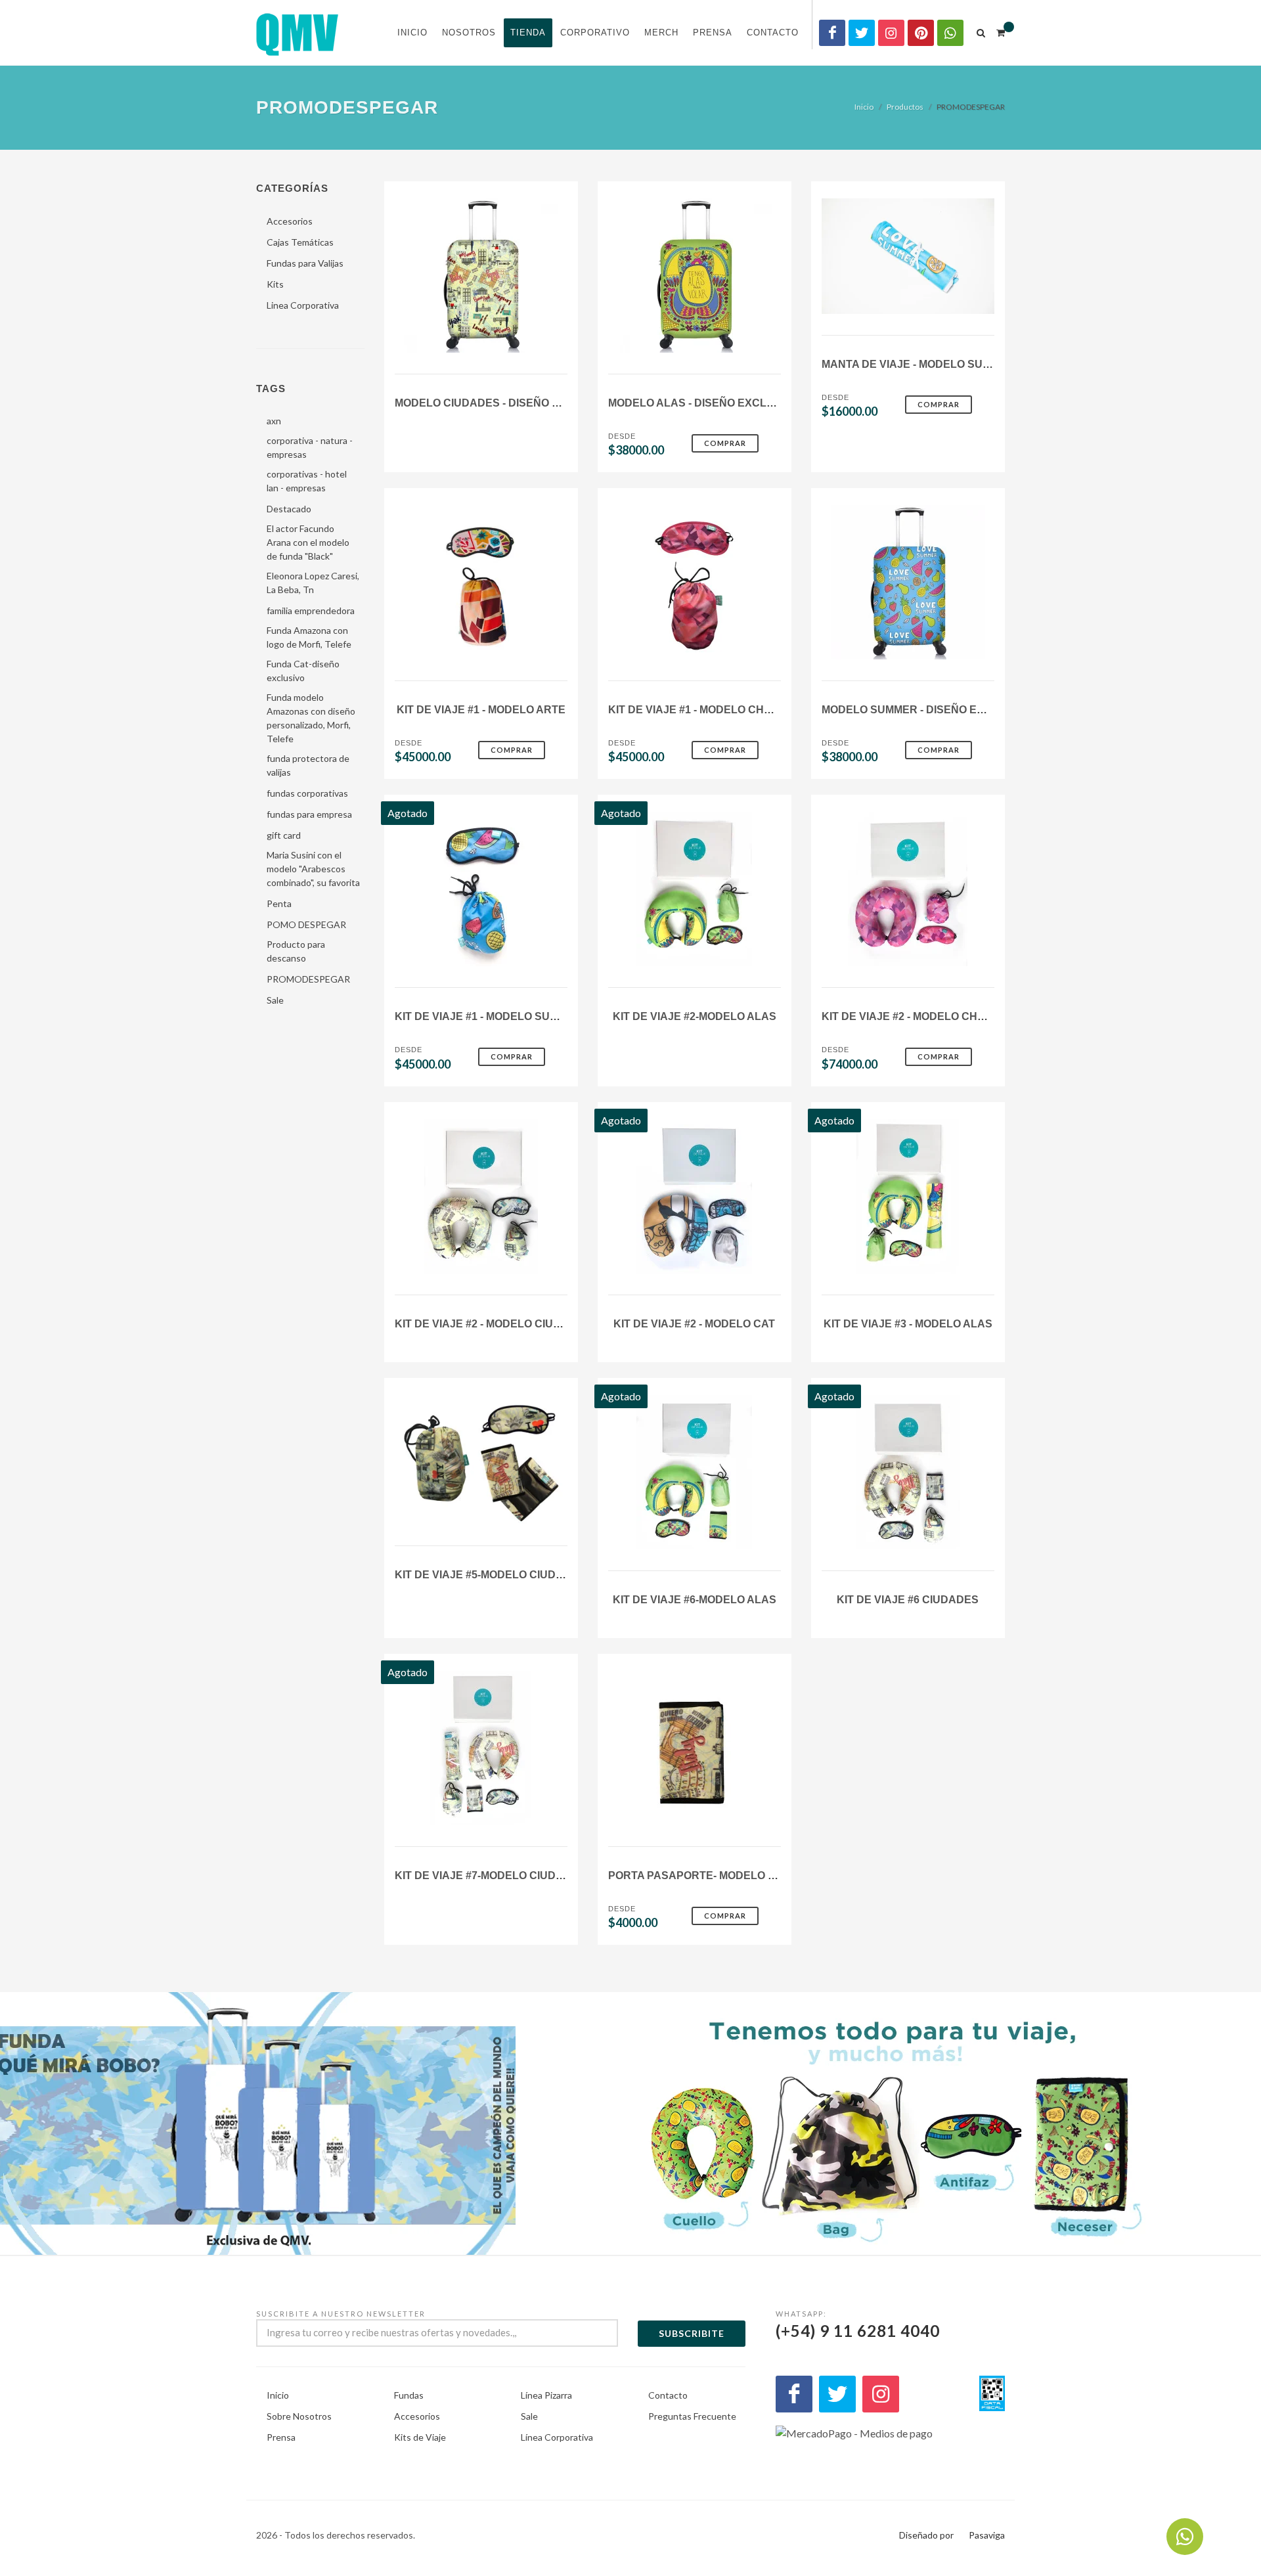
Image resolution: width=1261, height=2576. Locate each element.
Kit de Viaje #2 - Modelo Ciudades (493, 1324)
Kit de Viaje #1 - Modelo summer (488, 1016)
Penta (279, 903)
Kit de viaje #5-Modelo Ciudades (490, 1575)
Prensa (713, 33)
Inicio (412, 33)
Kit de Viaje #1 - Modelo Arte (481, 710)
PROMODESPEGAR (308, 979)
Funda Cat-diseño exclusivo (303, 671)
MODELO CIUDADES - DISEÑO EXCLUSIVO (504, 403)
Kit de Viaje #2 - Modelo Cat (694, 1324)
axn (274, 421)
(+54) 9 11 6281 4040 (858, 2325)
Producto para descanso (296, 951)
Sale (275, 1000)
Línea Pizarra (546, 2395)
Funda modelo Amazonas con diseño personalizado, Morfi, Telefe (311, 718)
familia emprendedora (311, 611)
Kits (275, 284)
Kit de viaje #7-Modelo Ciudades (490, 1876)
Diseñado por (926, 2535)
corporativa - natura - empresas (310, 447)
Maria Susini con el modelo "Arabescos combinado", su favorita (313, 869)
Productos (905, 107)
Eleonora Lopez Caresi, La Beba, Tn (313, 583)
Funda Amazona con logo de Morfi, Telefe (309, 637)
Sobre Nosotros (299, 2416)
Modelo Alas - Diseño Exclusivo (704, 403)
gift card (284, 835)
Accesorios (290, 221)
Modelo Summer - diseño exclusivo (926, 710)
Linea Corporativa (303, 305)
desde (622, 436)
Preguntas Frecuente (692, 2416)
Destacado (289, 509)
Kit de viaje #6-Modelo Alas (695, 1600)
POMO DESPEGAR (306, 924)
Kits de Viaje (420, 2437)
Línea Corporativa (557, 2437)
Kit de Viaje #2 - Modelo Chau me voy (929, 1016)
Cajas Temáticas (300, 242)
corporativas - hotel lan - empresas (307, 481)
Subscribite (692, 2333)
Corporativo (595, 33)
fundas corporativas (307, 793)
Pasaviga (987, 2535)
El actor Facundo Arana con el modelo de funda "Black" (308, 542)
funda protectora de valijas (308, 765)
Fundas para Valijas (305, 263)
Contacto (773, 33)
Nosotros (469, 33)
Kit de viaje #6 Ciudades (908, 1600)
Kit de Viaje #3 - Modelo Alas (908, 1324)
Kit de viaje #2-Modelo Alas (695, 1016)
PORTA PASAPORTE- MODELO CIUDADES (716, 1876)
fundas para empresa (309, 814)
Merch (661, 33)
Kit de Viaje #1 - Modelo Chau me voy (716, 710)
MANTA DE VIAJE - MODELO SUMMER (918, 364)
